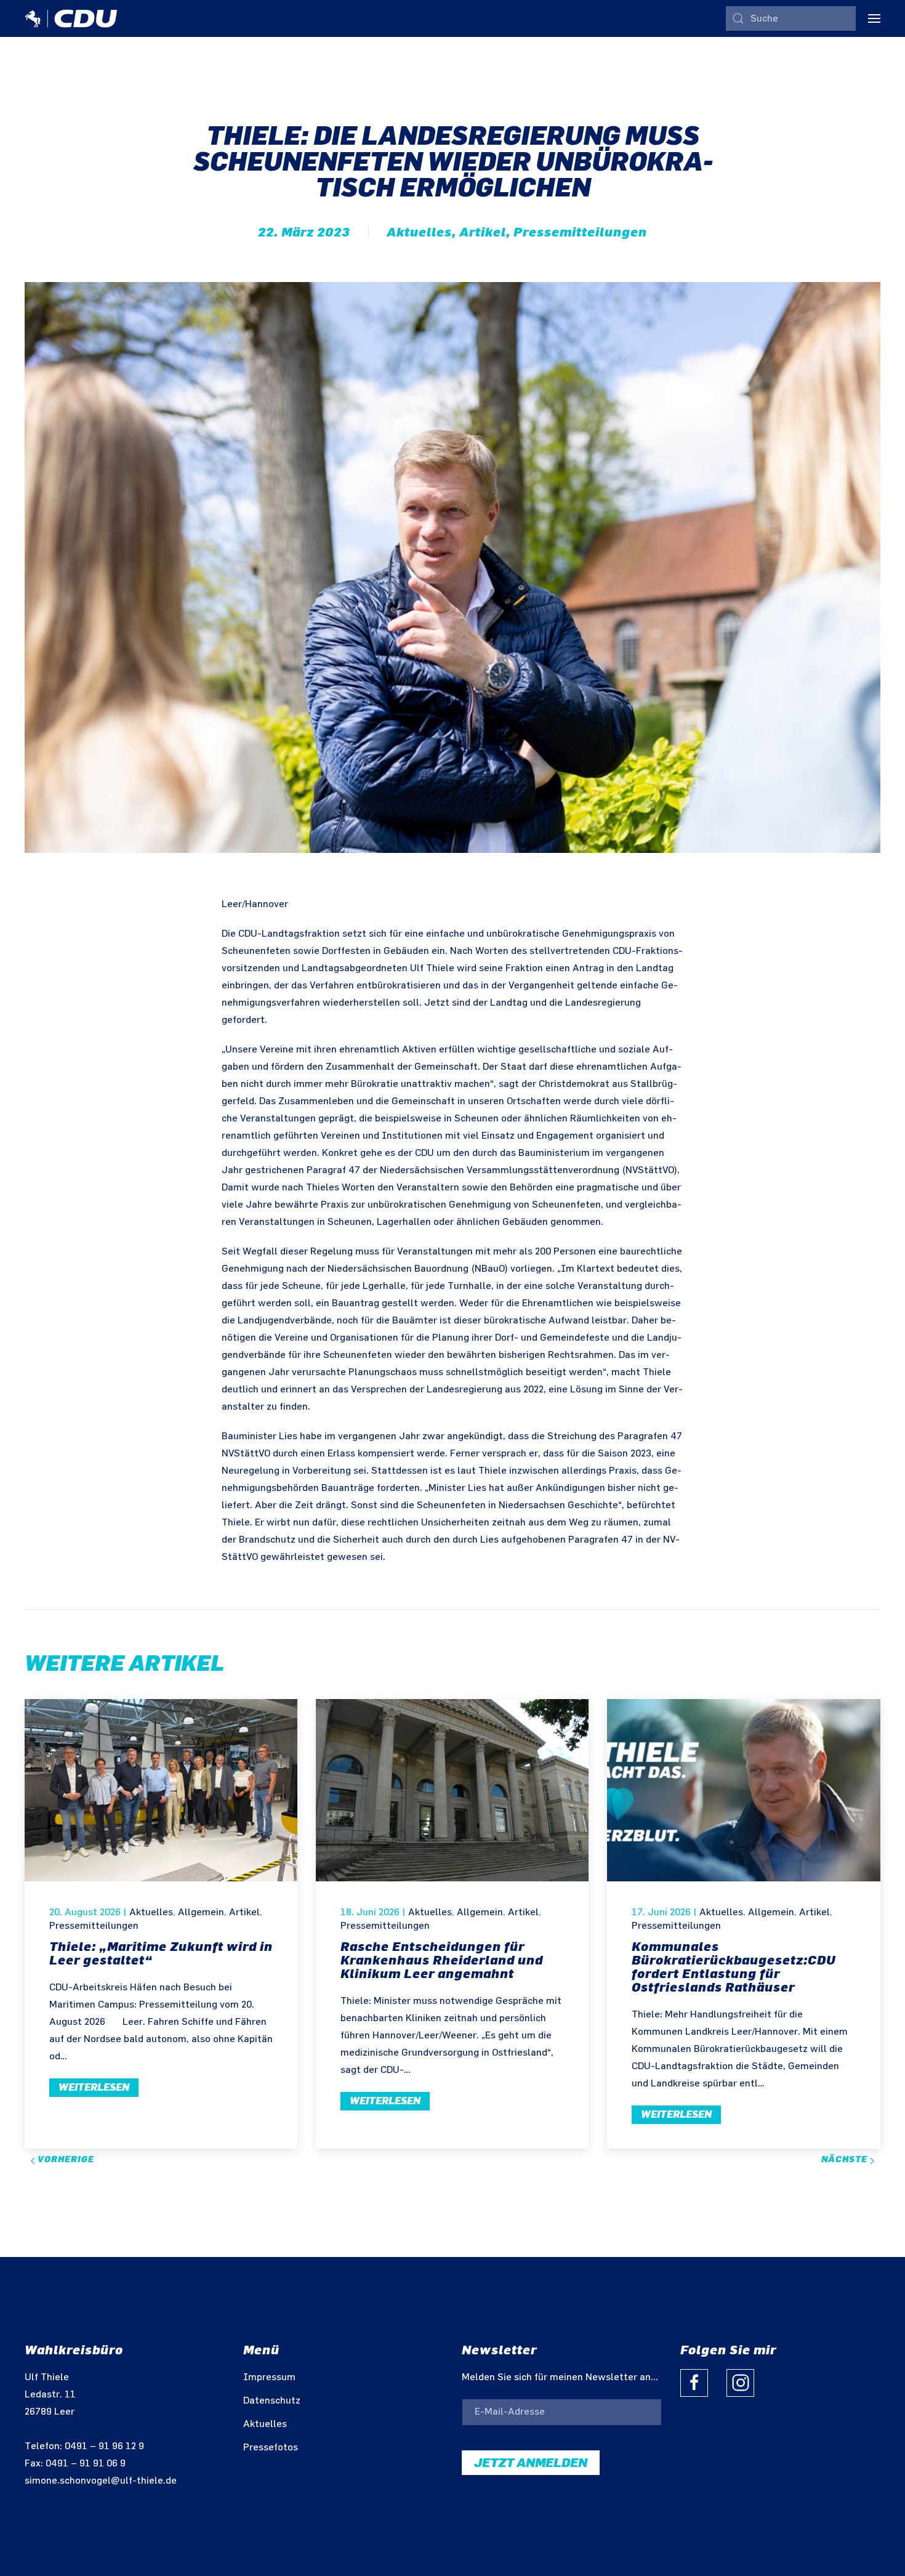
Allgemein (201, 1912)
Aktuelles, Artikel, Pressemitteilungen (517, 232)
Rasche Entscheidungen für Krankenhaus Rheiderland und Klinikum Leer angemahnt (442, 1960)
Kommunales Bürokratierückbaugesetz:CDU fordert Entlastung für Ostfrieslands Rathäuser (734, 1967)
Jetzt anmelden (531, 2463)
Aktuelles (151, 1912)
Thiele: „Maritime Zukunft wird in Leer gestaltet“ (161, 1953)
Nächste (846, 2159)
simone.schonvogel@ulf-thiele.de (101, 2481)
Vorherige (65, 2159)
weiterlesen (94, 2087)
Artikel (244, 1912)
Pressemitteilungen (94, 1926)
